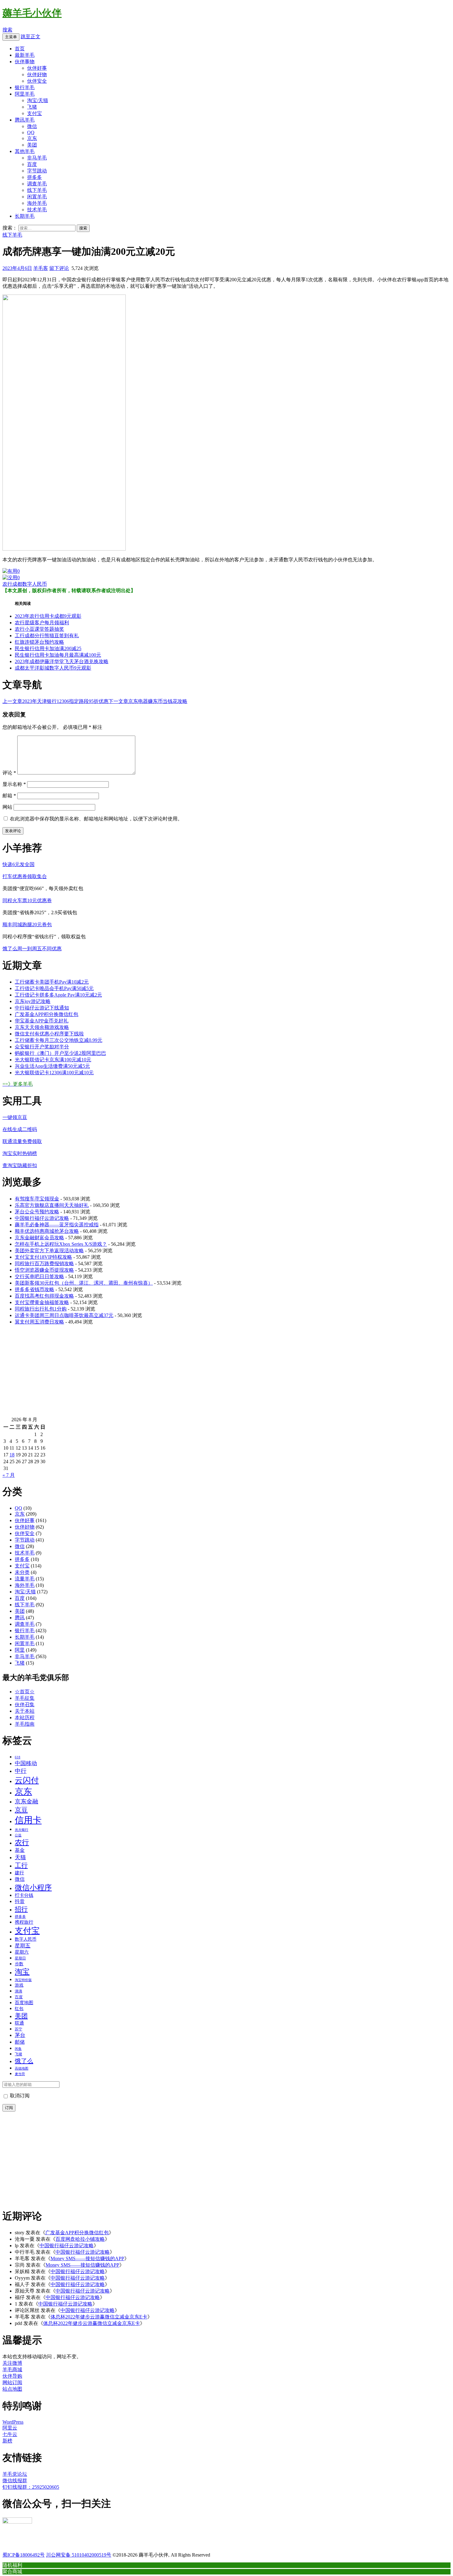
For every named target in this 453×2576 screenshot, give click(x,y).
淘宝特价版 (23, 1980)
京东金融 (27, 1801)
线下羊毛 (37, 190)
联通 (19, 2023)
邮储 (20, 2042)
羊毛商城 (12, 2370)
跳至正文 (31, 37)
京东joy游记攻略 (33, 1001)
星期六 (22, 1952)
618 (18, 1757)
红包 (19, 2008)
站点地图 (12, 2389)
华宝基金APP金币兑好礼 (42, 1021)
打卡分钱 (24, 1895)
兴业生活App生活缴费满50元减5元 (52, 1066)
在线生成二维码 (20, 1129)
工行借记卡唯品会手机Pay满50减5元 (54, 988)
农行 (7, 584)
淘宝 (22, 1972)
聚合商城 (12, 2571)
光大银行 (22, 1830)
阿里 (20, 1650)
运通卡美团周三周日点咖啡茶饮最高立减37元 (64, 1315)
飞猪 (32, 107)
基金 (20, 1850)
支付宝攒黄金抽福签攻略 (42, 1302)
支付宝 (35, 113)
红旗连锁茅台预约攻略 (39, 642)
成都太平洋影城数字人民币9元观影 (53, 668)
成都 (17, 584)
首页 (20, 49)
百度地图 (24, 2003)
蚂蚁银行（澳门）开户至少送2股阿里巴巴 (60, 1053)
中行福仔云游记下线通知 (42, 1008)
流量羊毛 (25, 1579)
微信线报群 (15, 2481)
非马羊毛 (37, 158)
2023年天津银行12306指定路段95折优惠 (55, 701)
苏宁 (18, 2029)
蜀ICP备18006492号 (24, 2555)
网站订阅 (12, 2382)
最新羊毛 (25, 55)
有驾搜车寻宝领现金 (37, 1199)
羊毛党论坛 (15, 2474)
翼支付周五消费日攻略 (39, 1322)
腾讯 (20, 1618)
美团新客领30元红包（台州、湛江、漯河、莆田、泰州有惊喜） (84, 1283)
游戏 (19, 1985)
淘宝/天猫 (38, 100)
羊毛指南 (25, 1724)
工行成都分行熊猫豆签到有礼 (47, 636)
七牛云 (10, 2434)
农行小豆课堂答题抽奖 (39, 629)
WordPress (13, 2422)
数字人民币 (35, 584)
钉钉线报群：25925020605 (31, 2487)
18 (12, 1455)
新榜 (7, 2441)
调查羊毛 (37, 184)
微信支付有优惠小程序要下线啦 (49, 1034)
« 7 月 (9, 1475)
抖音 (20, 1901)
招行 (21, 1909)
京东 (32, 138)
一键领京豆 (15, 1117)
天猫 (20, 1857)
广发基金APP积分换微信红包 (47, 1014)
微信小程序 (33, 1888)
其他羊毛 (25, 151)
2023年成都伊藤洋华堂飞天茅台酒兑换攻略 (62, 661)
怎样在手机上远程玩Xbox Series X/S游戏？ (61, 1244)
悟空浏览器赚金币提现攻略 (44, 1270)
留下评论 (59, 268)
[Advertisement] (187, 1373)
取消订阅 (19, 2096)
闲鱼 (18, 2049)
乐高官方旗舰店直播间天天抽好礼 (52, 1205)
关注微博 (12, 2363)
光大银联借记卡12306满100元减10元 (54, 1073)
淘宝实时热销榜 (20, 1153)
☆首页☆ (25, 1692)
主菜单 (11, 37)
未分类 (22, 1572)
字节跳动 (37, 171)
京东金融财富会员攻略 (39, 1238)
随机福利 (12, 2565)
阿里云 (10, 2428)
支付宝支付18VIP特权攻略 (43, 1257)
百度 (32, 164)
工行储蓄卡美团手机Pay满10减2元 (52, 982)
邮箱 (9, 796)
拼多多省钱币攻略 (35, 1289)
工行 (21, 1865)
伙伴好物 (37, 74)
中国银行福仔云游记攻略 (42, 1218)
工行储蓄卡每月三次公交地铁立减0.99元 (59, 1040)
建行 (19, 1873)
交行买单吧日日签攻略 (39, 1276)
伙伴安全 (37, 81)
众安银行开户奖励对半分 (42, 1047)
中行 (21, 1771)
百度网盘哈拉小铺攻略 (80, 2239)
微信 (32, 126)
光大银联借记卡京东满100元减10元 (53, 1060)
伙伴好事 (37, 68)
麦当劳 (20, 2074)
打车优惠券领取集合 (25, 876)
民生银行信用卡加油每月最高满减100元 (58, 655)
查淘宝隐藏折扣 (20, 1165)
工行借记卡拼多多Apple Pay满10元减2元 (58, 995)
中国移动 (26, 1763)
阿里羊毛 (25, 94)
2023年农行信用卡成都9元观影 (48, 616)
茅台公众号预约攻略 (37, 1212)
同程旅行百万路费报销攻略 (44, 1263)
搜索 (7, 30)
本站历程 (25, 1717)
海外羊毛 (37, 203)
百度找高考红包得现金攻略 (44, 1296)
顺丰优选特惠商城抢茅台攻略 (47, 1231)
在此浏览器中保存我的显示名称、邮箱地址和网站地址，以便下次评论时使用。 (96, 819)
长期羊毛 (25, 216)
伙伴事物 (25, 62)
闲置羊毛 (37, 197)
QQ (31, 132)
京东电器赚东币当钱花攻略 (148, 701)
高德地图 (22, 2068)
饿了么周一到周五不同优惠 (32, 949)
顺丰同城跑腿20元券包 (27, 925)
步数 (19, 1964)
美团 (32, 145)
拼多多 (35, 177)
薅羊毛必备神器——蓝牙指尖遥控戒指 (57, 1225)
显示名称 (14, 784)
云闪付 (27, 1780)
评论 (9, 773)
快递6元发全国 (18, 864)
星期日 (20, 1958)
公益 (18, 1835)
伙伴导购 (12, 2376)
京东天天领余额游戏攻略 (42, 1027)
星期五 (23, 1946)
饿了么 (24, 2061)
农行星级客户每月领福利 (42, 623)
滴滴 (18, 1991)
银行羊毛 (25, 87)
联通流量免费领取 (22, 1141)
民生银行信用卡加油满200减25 (48, 648)
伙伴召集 (25, 1705)
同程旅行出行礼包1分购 (41, 1309)
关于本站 (25, 1711)
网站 (7, 807)
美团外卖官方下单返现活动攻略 (49, 1251)
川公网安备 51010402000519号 (79, 2555)
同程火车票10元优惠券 (27, 900)
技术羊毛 (37, 210)
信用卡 (28, 1820)
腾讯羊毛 (25, 120)
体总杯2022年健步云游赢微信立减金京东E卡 (99, 2317)
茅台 (20, 2035)
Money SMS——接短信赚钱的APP (87, 2258)
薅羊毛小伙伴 (32, 13)
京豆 (21, 1810)
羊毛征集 (25, 1698)
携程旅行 (24, 1922)
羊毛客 (41, 268)
